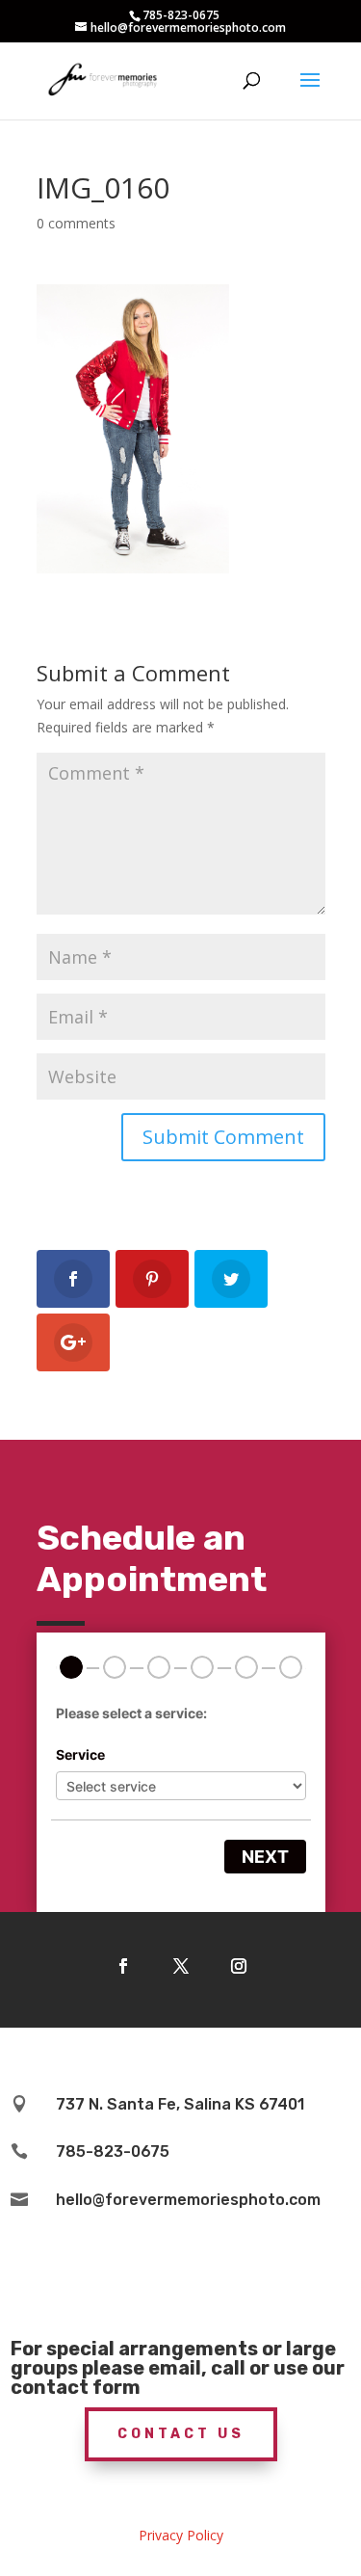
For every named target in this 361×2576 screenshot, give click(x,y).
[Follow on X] (181, 1966)
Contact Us (181, 2434)
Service (80, 1754)
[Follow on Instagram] (239, 1966)
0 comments (76, 223)
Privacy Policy (181, 2535)
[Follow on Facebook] (123, 1966)
